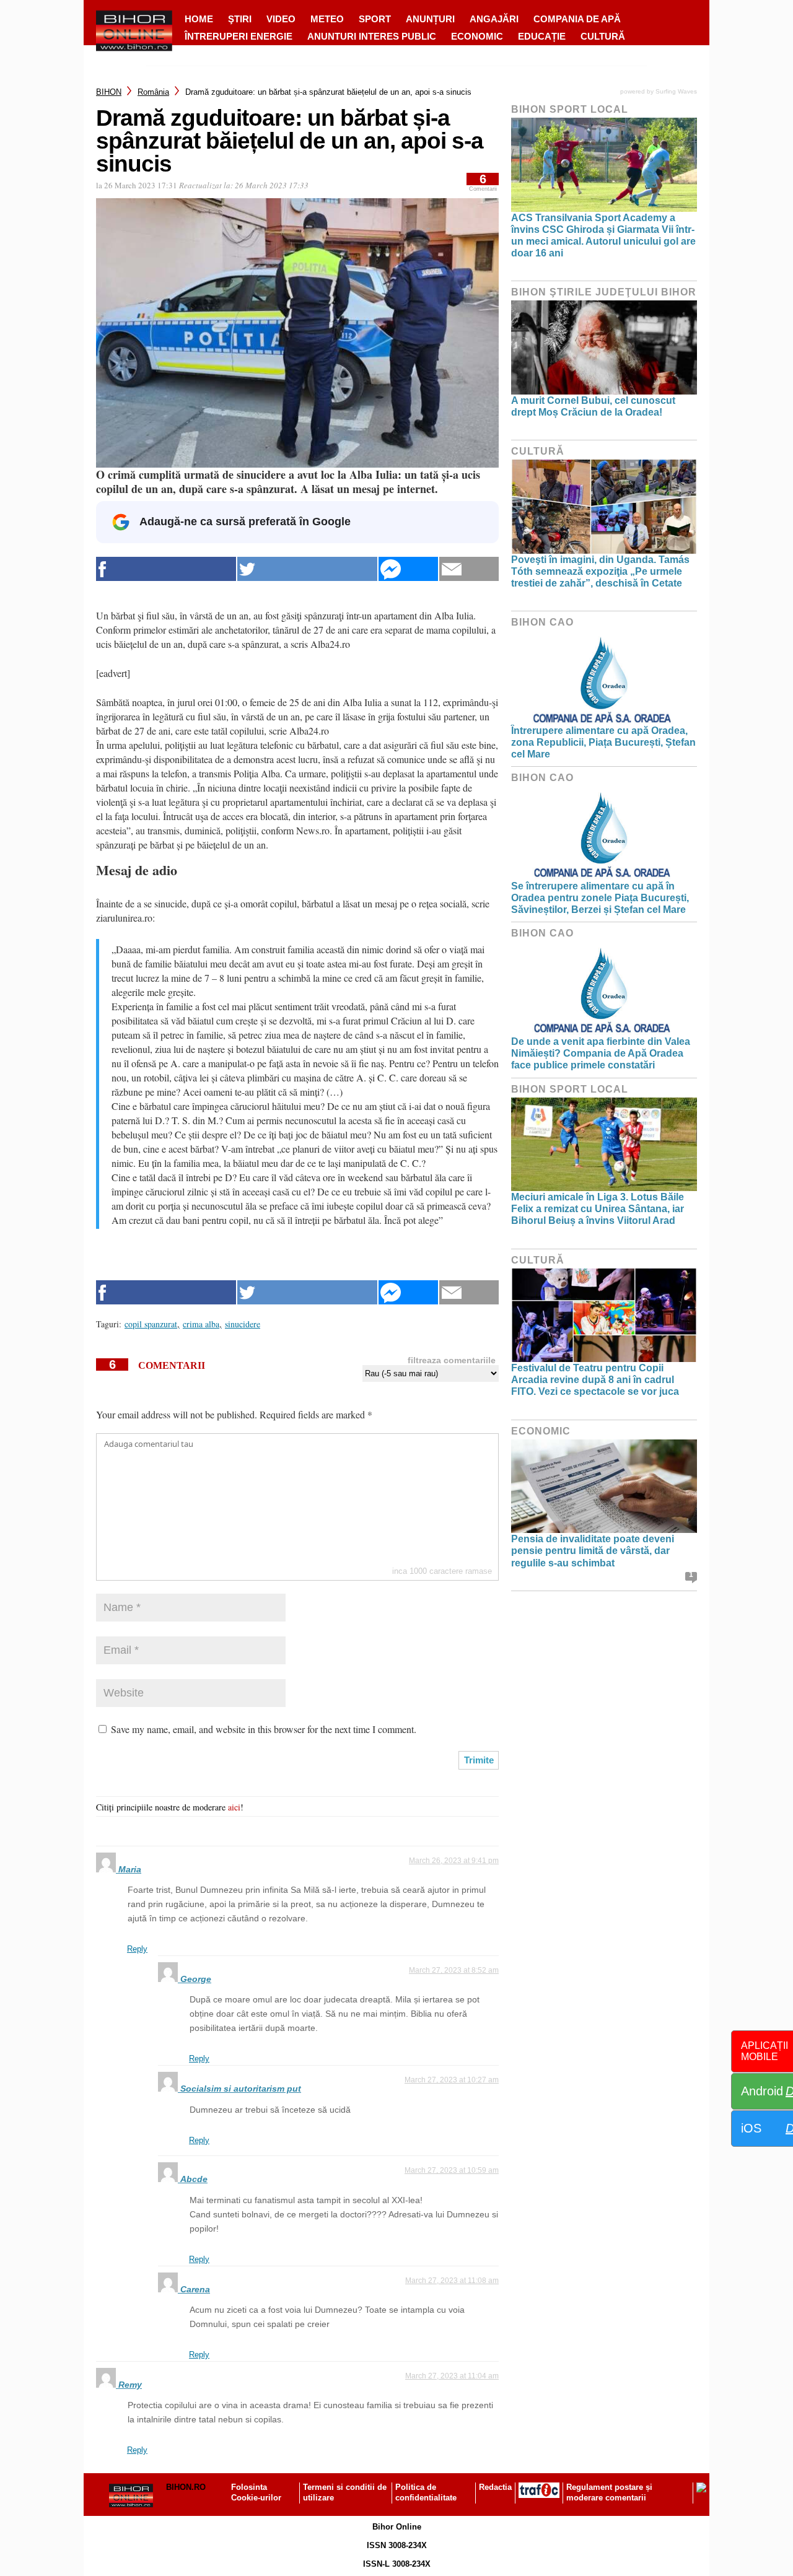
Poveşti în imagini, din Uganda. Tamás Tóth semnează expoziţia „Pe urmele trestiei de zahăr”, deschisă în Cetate (600, 571)
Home (199, 19)
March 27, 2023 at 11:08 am (452, 2281)
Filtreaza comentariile (452, 1360)
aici (234, 1807)
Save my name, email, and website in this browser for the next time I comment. (264, 1729)
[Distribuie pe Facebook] (166, 569)
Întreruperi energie (239, 36)
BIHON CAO (542, 622)
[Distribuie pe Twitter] (307, 569)
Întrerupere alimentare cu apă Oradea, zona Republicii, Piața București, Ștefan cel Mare (603, 742)
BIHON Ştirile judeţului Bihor (604, 292)
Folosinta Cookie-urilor (256, 2492)
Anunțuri (430, 19)
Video (281, 19)
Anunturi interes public (372, 36)
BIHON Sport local (570, 109)
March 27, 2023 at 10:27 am (452, 2080)
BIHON (109, 92)
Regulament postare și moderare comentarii (609, 2492)
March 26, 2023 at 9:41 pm (454, 1861)
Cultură (603, 36)
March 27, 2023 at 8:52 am (454, 1970)
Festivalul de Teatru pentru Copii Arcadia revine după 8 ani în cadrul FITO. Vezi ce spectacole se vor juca (595, 1380)
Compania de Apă (577, 19)
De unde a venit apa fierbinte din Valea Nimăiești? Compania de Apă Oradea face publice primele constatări (601, 1053)
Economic (477, 36)
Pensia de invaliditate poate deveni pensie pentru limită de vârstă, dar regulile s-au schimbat (593, 1551)
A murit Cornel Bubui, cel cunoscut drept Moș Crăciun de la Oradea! (593, 406)
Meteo (327, 19)
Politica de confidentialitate (426, 2492)
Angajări (494, 19)
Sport (375, 19)
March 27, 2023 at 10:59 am (452, 2170)
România (153, 92)
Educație (542, 36)
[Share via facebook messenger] (408, 569)
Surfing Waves (676, 91)
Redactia (495, 2487)
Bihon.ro (186, 2487)
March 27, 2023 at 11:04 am (452, 2376)
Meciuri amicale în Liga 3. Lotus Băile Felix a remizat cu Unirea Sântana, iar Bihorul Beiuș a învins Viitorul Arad (598, 1209)
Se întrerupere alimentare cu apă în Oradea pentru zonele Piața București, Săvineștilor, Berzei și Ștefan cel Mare (600, 898)
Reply (137, 1949)
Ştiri (240, 19)
